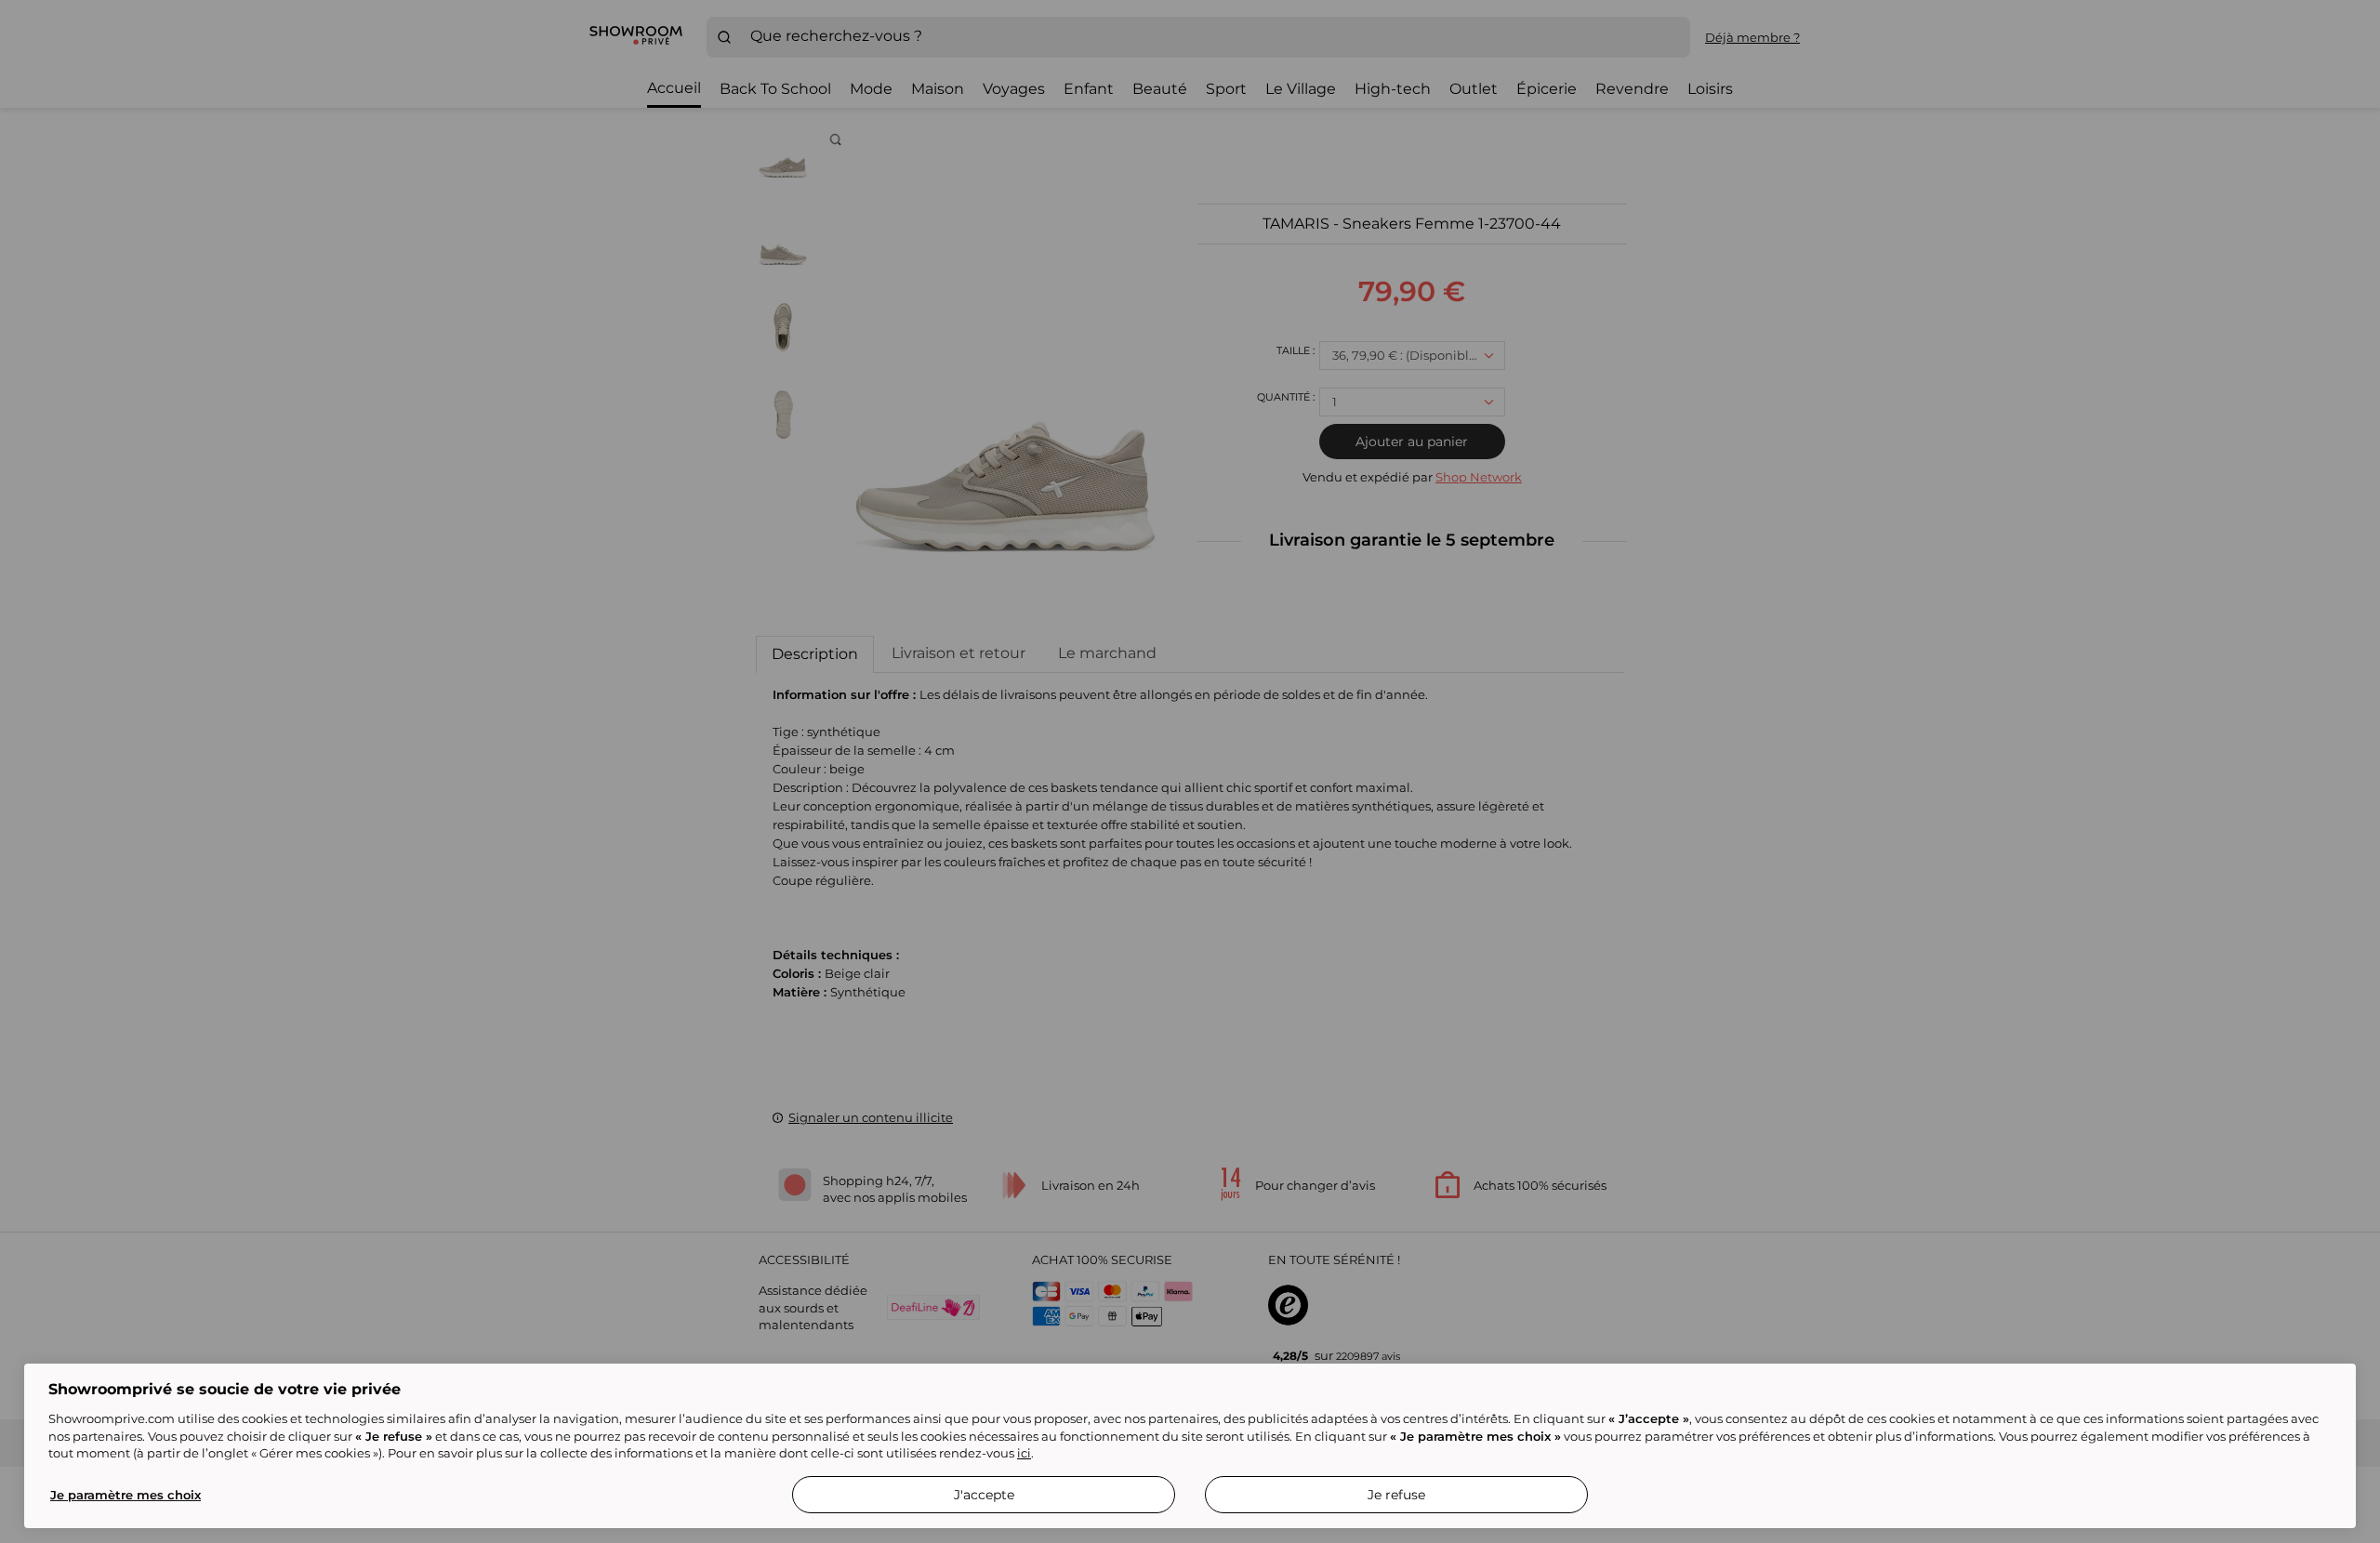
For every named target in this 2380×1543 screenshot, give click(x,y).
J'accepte (984, 1495)
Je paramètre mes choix (126, 1495)
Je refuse (1396, 1495)
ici (1024, 1453)
